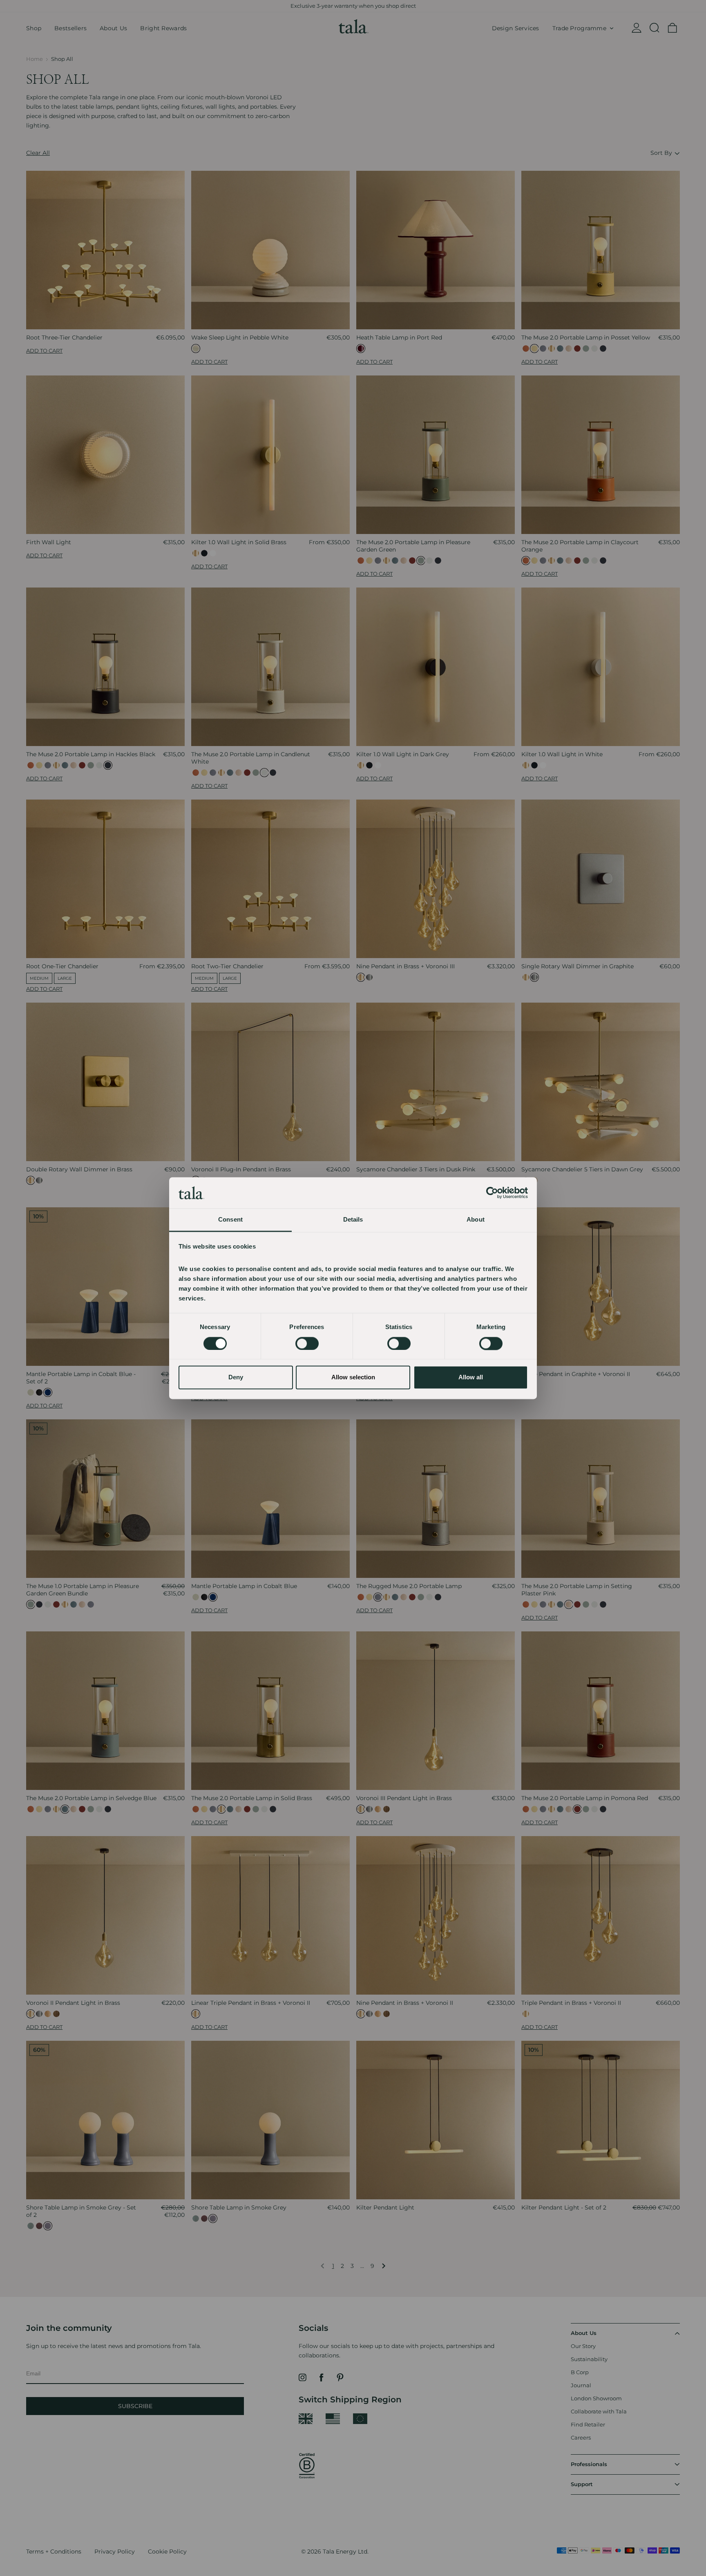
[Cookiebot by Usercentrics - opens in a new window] (492, 1193)
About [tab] (476, 1220)
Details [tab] (353, 1220)
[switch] (307, 1343)
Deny (236, 1377)
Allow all (471, 1377)
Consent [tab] (230, 1220)
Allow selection (353, 1377)
